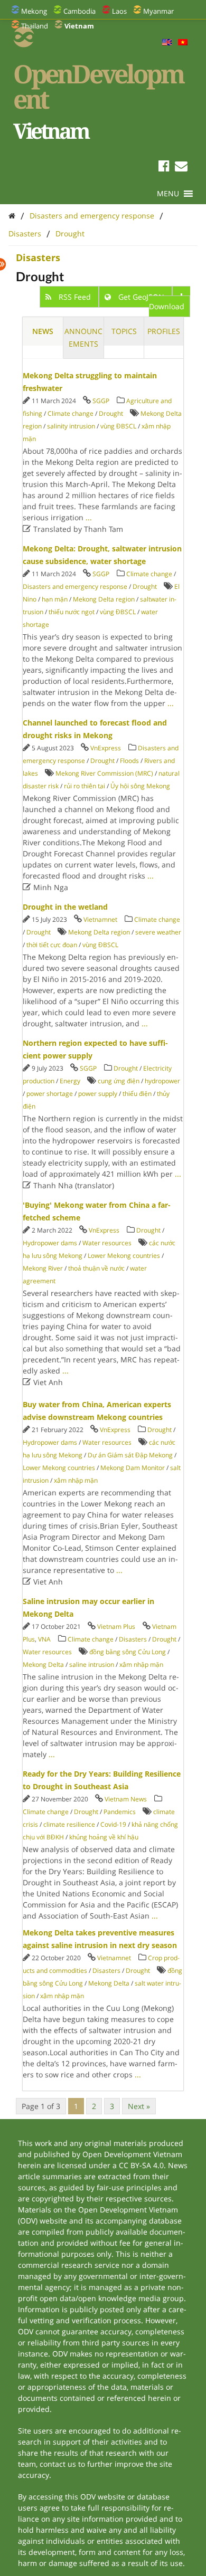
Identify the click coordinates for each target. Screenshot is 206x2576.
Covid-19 (113, 1824)
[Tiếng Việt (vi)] (183, 43)
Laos (119, 11)
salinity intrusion (71, 426)
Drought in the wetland (65, 907)
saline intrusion (92, 1664)
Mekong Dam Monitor (133, 1468)
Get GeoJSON (141, 297)
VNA (44, 1639)
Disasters (25, 233)
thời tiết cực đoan (52, 945)
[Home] (12, 216)
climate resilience (69, 1824)
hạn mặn (55, 599)
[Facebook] (164, 168)
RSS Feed (75, 297)
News (43, 331)
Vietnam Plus (116, 1626)
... (89, 517)
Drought (70, 233)
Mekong (34, 11)
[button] (168, 194)
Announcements (83, 337)
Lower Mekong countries (124, 1256)
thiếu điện (137, 1094)
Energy (70, 1081)
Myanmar (158, 11)
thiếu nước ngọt (72, 612)
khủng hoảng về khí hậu (104, 1837)
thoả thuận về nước (96, 1268)
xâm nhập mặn (76, 1480)
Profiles (164, 331)
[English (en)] (167, 43)
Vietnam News (126, 1799)
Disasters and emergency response (92, 216)
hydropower (162, 1081)
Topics (124, 331)
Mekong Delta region (104, 599)
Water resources (107, 1243)
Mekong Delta (43, 1664)
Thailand (35, 26)
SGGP (101, 401)
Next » (139, 2106)
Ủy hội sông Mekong (140, 786)
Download (167, 306)
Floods (129, 761)
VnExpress (106, 748)
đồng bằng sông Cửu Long (128, 1652)
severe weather (158, 932)
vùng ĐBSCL (118, 426)
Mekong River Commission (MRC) (104, 773)
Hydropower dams (50, 1243)
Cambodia (79, 11)
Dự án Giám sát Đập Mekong (130, 1455)
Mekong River (43, 1268)
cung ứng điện (119, 1081)
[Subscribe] (181, 168)
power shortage (50, 1094)
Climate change (71, 413)
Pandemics (120, 1812)
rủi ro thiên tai (85, 786)
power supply (98, 1094)
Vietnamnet (100, 919)
